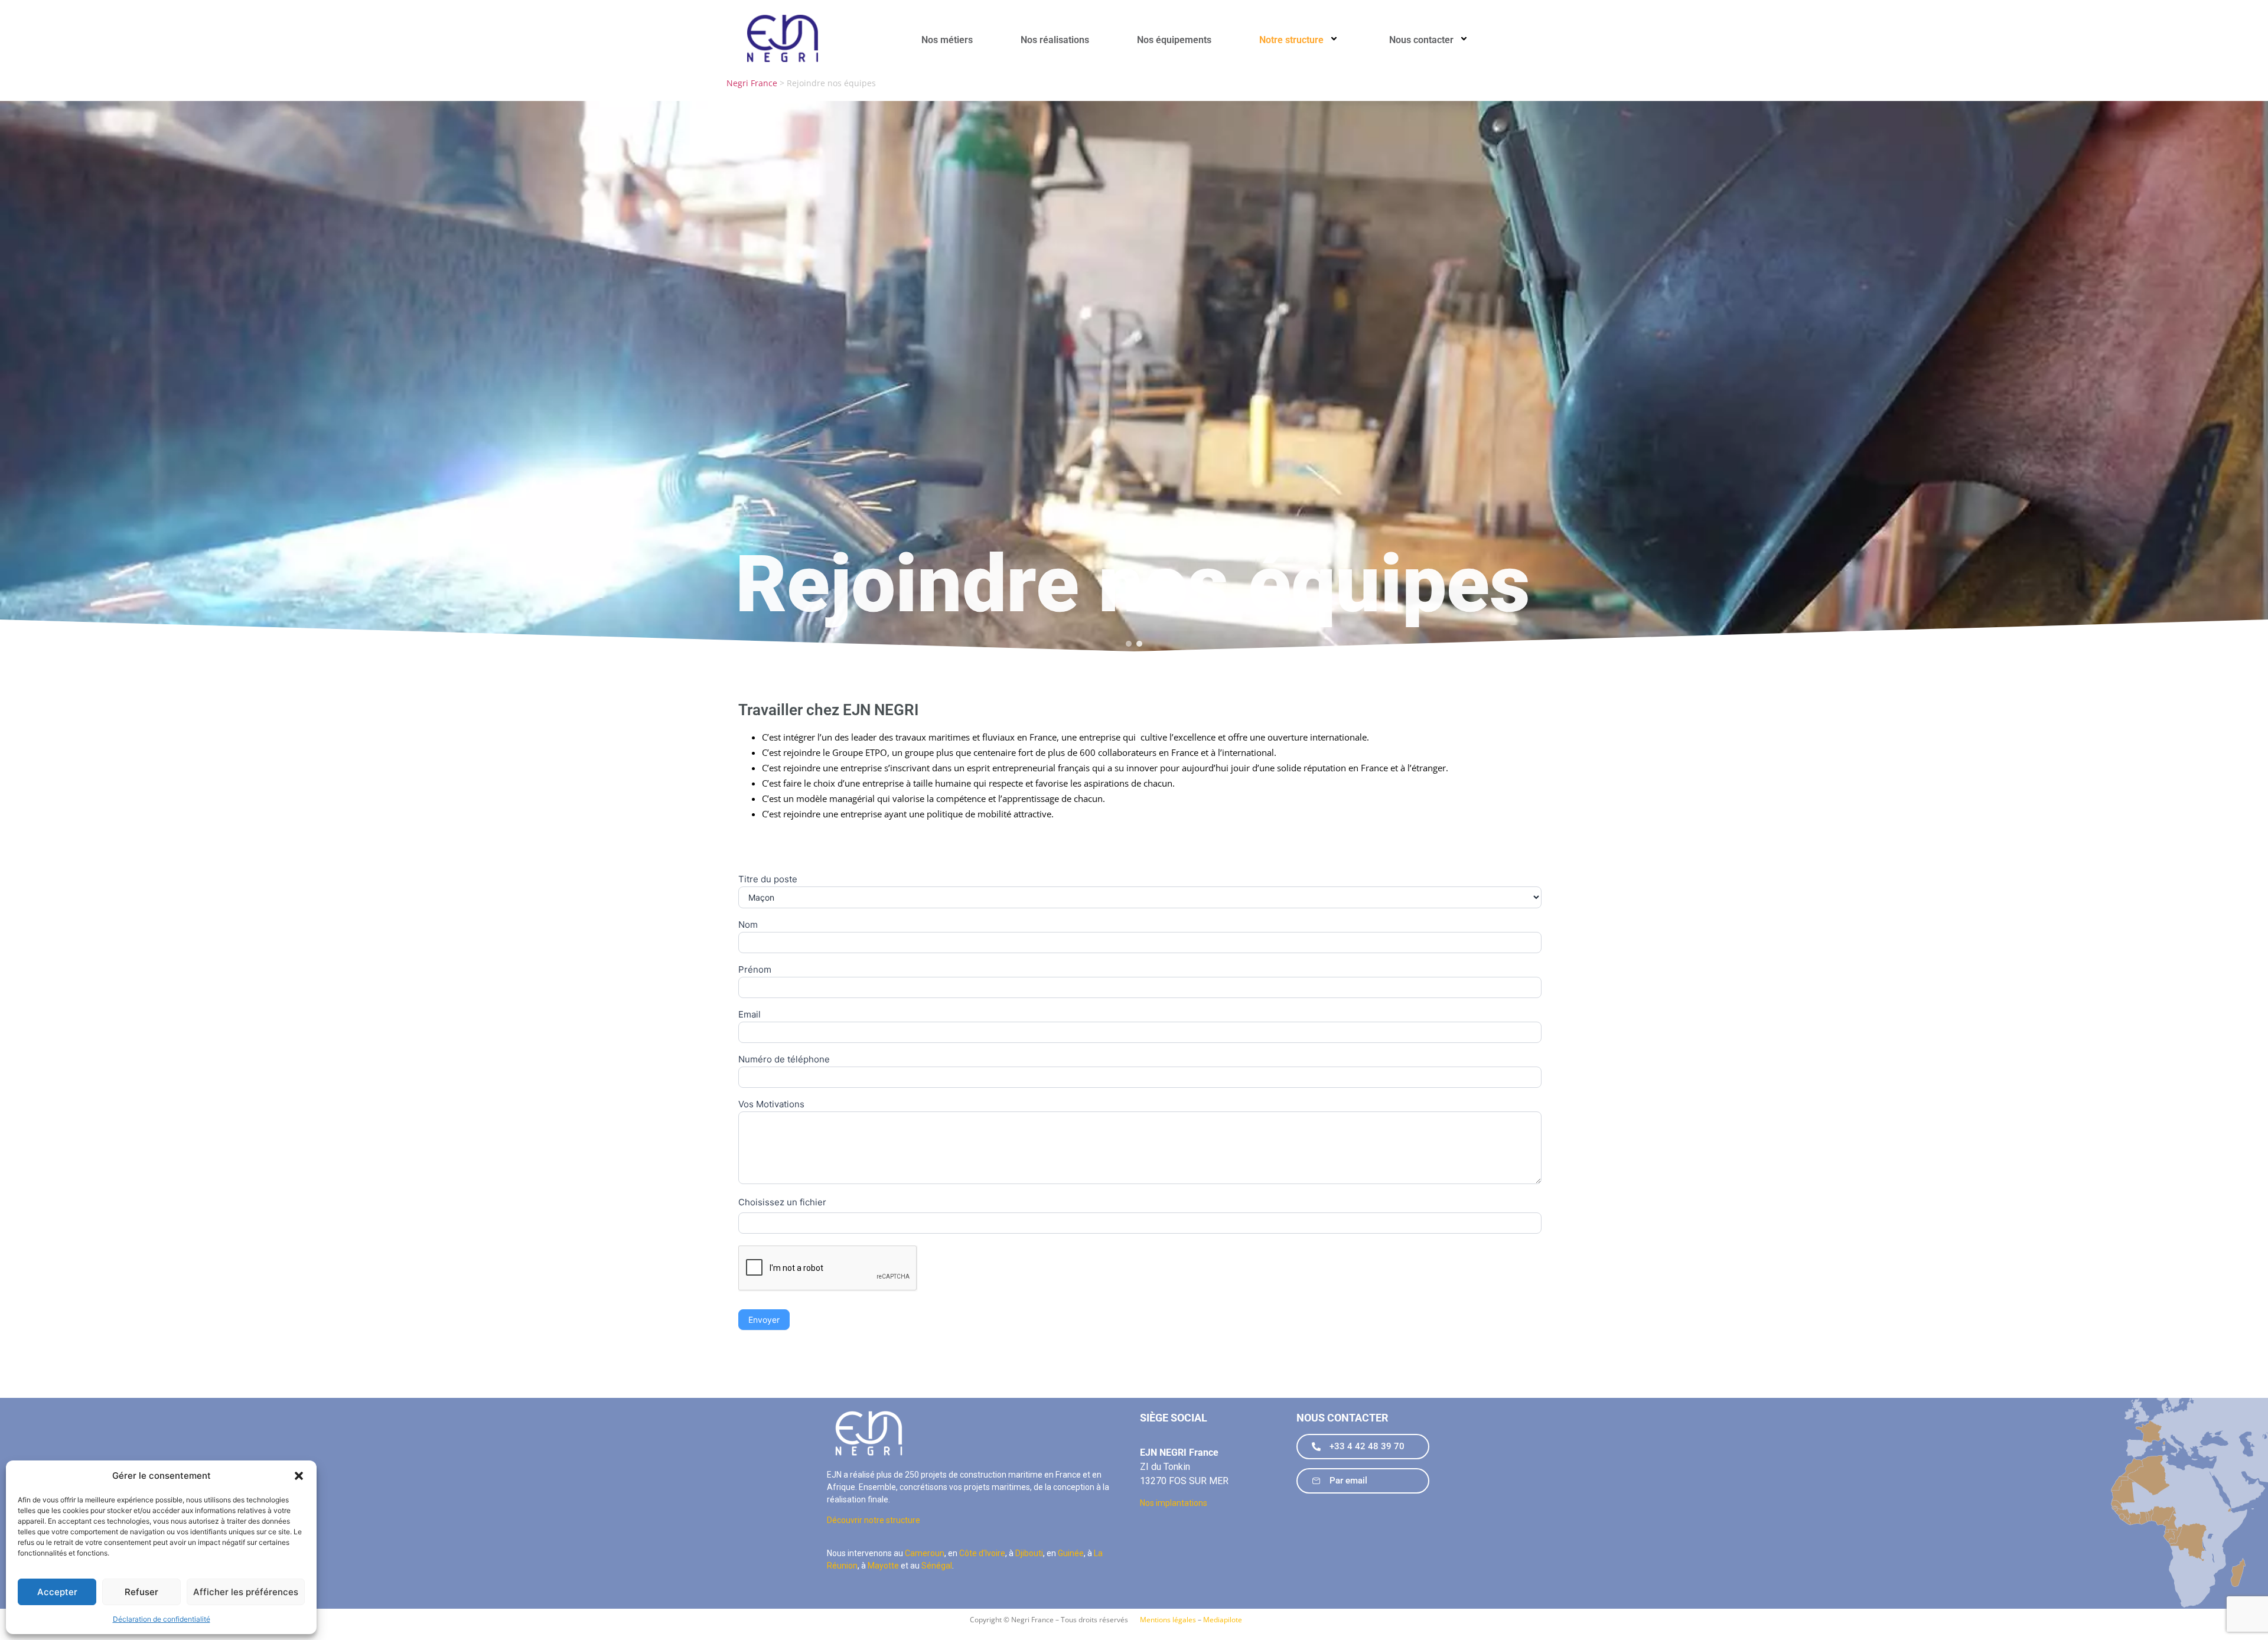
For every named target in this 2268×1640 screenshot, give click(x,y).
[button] (299, 1476)
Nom (748, 925)
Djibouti (1029, 1553)
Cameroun (925, 1553)
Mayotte (883, 1566)
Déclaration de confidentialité (162, 1619)
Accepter (57, 1592)
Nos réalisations (1055, 40)
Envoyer (764, 1320)
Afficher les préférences (246, 1592)
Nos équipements (1174, 40)
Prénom (755, 970)
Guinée (1071, 1553)
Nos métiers (947, 40)
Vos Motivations (771, 1105)
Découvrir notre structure (874, 1520)
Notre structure (1291, 40)
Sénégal (937, 1566)
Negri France (752, 83)
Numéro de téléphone (784, 1060)
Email (750, 1015)
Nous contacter (1421, 40)
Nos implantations (1174, 1503)
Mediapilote (1223, 1620)
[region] (1134, 378)
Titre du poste (768, 880)
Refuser (141, 1592)
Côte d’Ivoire (982, 1553)
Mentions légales (1168, 1620)
